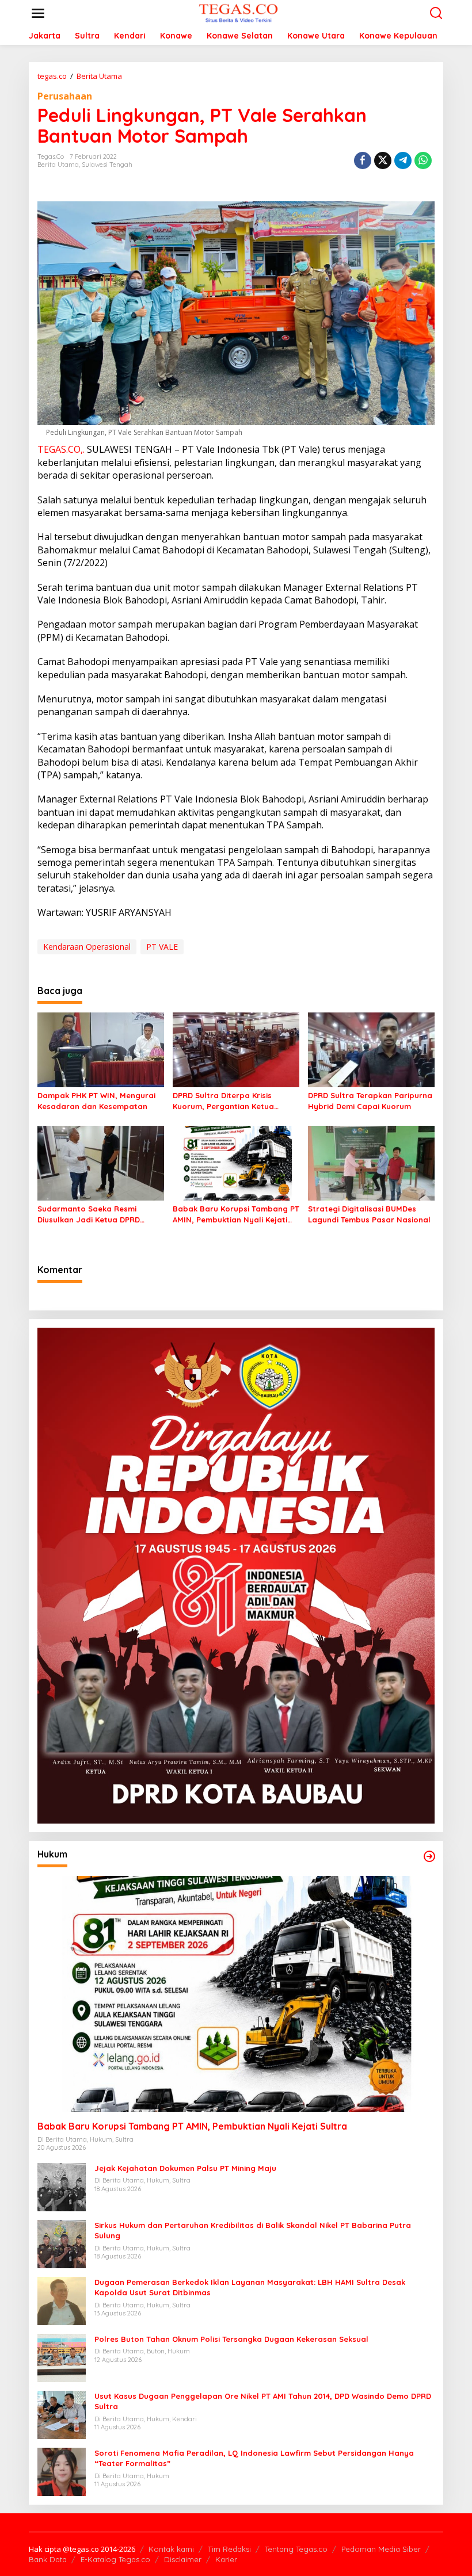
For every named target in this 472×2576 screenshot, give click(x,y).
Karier (226, 2559)
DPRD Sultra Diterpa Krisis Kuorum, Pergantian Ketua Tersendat (223, 1101)
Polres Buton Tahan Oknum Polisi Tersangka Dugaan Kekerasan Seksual (231, 2339)
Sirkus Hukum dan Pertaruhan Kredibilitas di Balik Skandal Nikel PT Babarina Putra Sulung (253, 2230)
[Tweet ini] (383, 160)
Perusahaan (65, 96)
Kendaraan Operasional (87, 947)
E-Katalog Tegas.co (115, 2559)
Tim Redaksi (229, 2549)
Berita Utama (58, 165)
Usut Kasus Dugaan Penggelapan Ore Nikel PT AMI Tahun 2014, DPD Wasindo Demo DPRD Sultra (263, 2401)
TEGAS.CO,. (61, 449)
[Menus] (38, 13)
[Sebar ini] (363, 160)
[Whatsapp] (423, 160)
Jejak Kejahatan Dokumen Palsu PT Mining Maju (185, 2168)
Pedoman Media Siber (381, 2549)
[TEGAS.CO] (238, 12)
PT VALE (162, 947)
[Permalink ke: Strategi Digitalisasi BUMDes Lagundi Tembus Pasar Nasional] (371, 1163)
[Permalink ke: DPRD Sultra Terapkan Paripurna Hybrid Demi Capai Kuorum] (371, 1049)
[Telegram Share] (403, 160)
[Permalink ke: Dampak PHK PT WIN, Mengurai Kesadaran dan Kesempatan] (101, 1049)
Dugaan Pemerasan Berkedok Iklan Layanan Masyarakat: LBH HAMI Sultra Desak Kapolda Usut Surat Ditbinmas (250, 2287)
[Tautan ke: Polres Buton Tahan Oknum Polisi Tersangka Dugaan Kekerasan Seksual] (62, 2357)
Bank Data (48, 2559)
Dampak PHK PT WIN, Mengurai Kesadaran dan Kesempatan (96, 1100)
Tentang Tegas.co (296, 2549)
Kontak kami (171, 2549)
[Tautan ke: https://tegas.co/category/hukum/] (429, 1856)
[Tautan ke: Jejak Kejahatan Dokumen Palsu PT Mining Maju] (62, 2186)
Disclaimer (183, 2559)
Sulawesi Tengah (107, 165)
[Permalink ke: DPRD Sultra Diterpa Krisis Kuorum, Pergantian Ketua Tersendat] (236, 1049)
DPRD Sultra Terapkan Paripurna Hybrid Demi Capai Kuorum (370, 1100)
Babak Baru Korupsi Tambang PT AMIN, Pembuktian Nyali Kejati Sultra (236, 1214)
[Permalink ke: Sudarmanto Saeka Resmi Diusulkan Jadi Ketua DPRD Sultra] (101, 1163)
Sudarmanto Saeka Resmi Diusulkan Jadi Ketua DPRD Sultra (89, 1214)
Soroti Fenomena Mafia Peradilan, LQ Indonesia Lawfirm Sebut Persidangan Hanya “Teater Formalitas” (254, 2458)
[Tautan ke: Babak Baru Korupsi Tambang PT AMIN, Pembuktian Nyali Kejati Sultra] (236, 1994)
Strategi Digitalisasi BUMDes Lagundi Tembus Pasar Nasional (369, 1214)
